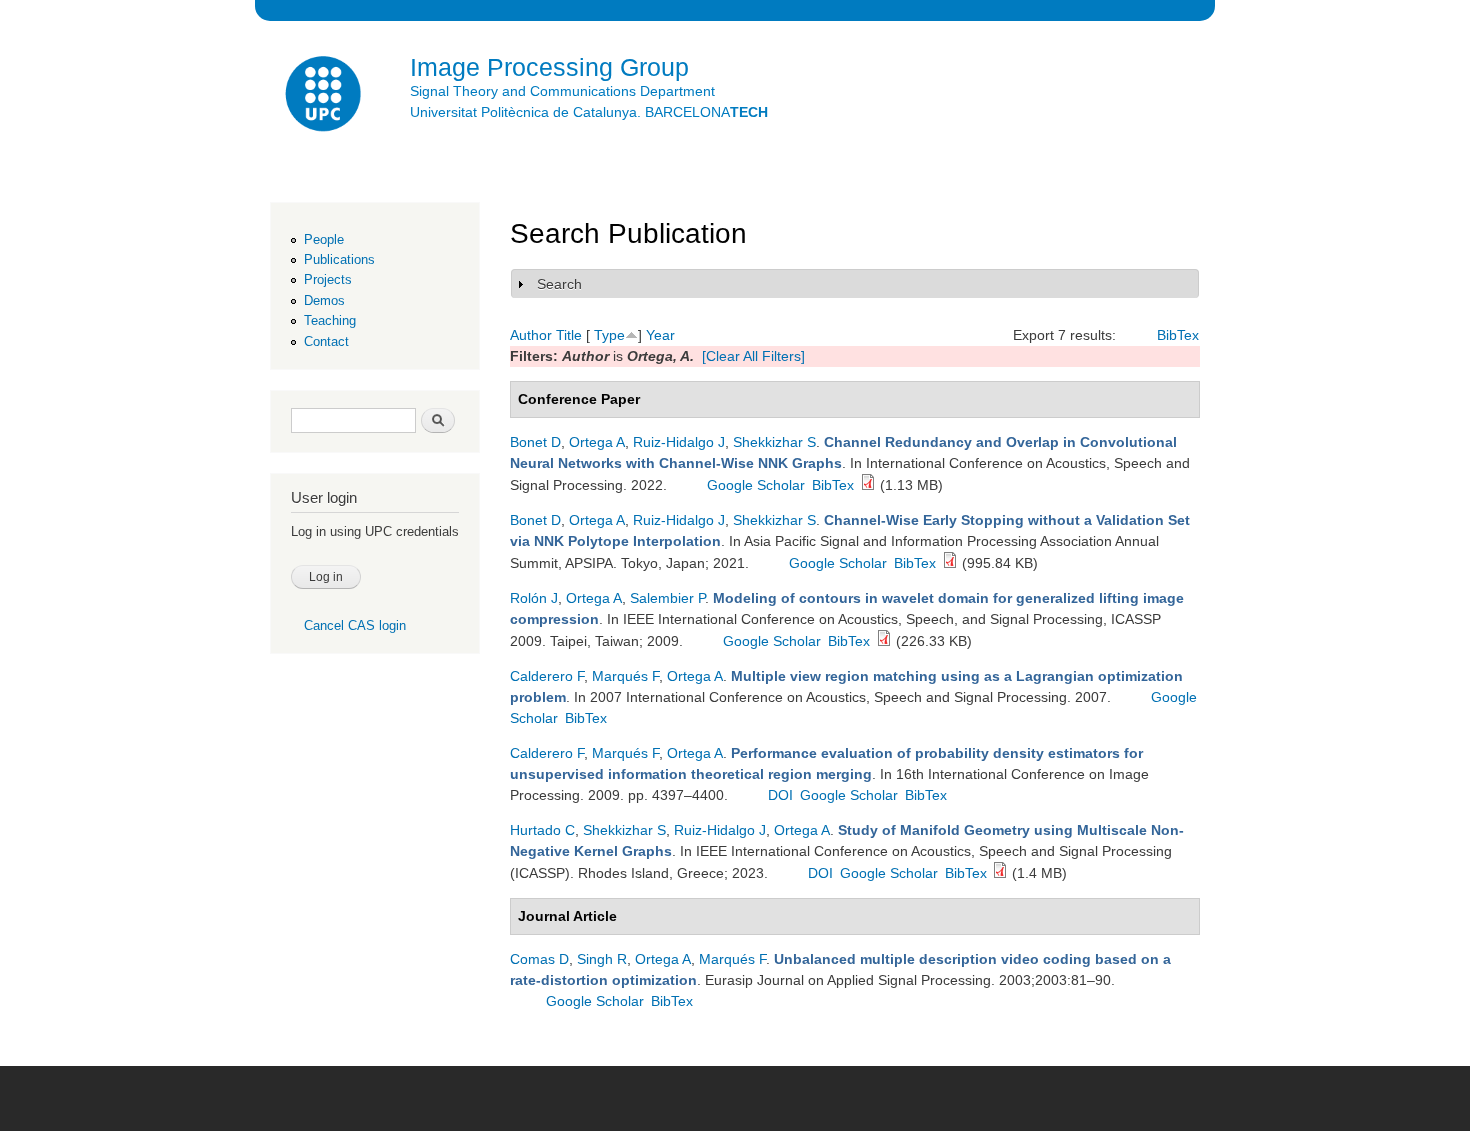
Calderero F (547, 676)
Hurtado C (542, 830)
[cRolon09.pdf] (884, 641)
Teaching (330, 320)
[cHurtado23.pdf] (1000, 873)
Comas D (539, 959)
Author (531, 335)
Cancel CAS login (355, 625)
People (324, 239)
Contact (326, 341)
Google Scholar (756, 485)
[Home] (325, 96)
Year (660, 335)
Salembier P (667, 598)
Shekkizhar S (774, 442)
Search (559, 284)
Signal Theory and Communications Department (562, 91)
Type (609, 335)
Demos (324, 300)
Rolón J (534, 598)
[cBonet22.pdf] (868, 485)
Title (569, 335)
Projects (328, 279)
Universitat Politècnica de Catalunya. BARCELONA (589, 112)
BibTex (1178, 335)
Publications (339, 259)
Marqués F (625, 676)
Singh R (602, 959)
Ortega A (597, 442)
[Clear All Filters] (753, 356)
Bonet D (535, 442)
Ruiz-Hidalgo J (679, 442)
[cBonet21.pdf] (950, 563)
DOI (780, 795)
